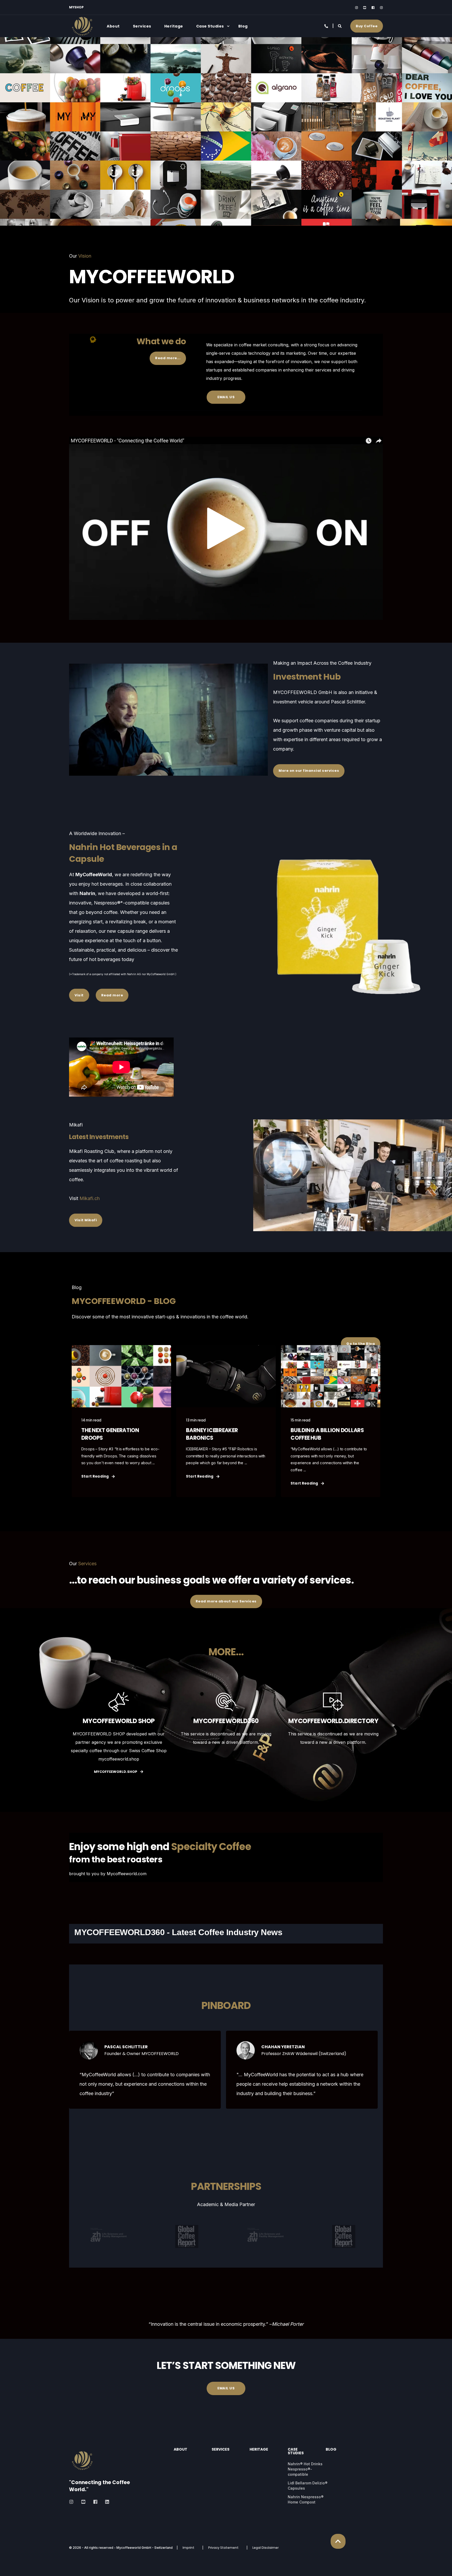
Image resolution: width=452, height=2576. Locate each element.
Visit (79, 995)
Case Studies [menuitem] (210, 26)
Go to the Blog (361, 1344)
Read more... (168, 358)
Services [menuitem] (142, 26)
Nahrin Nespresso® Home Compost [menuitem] (306, 2499)
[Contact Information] (327, 26)
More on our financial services (309, 771)
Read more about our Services (226, 1601)
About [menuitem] (113, 26)
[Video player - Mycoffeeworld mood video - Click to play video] (226, 528)
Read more (112, 995)
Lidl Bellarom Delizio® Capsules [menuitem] (308, 2486)
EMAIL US (226, 397)
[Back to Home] (82, 36)
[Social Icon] (358, 8)
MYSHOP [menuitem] (76, 7)
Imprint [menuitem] (188, 2548)
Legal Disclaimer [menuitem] (265, 2548)
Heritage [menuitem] (174, 26)
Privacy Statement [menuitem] (223, 2548)
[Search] (340, 26)
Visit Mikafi (86, 1220)
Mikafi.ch (90, 1198)
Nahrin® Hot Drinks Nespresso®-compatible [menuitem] (305, 2469)
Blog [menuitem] (243, 26)
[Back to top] (338, 2541)
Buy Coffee (367, 26)
